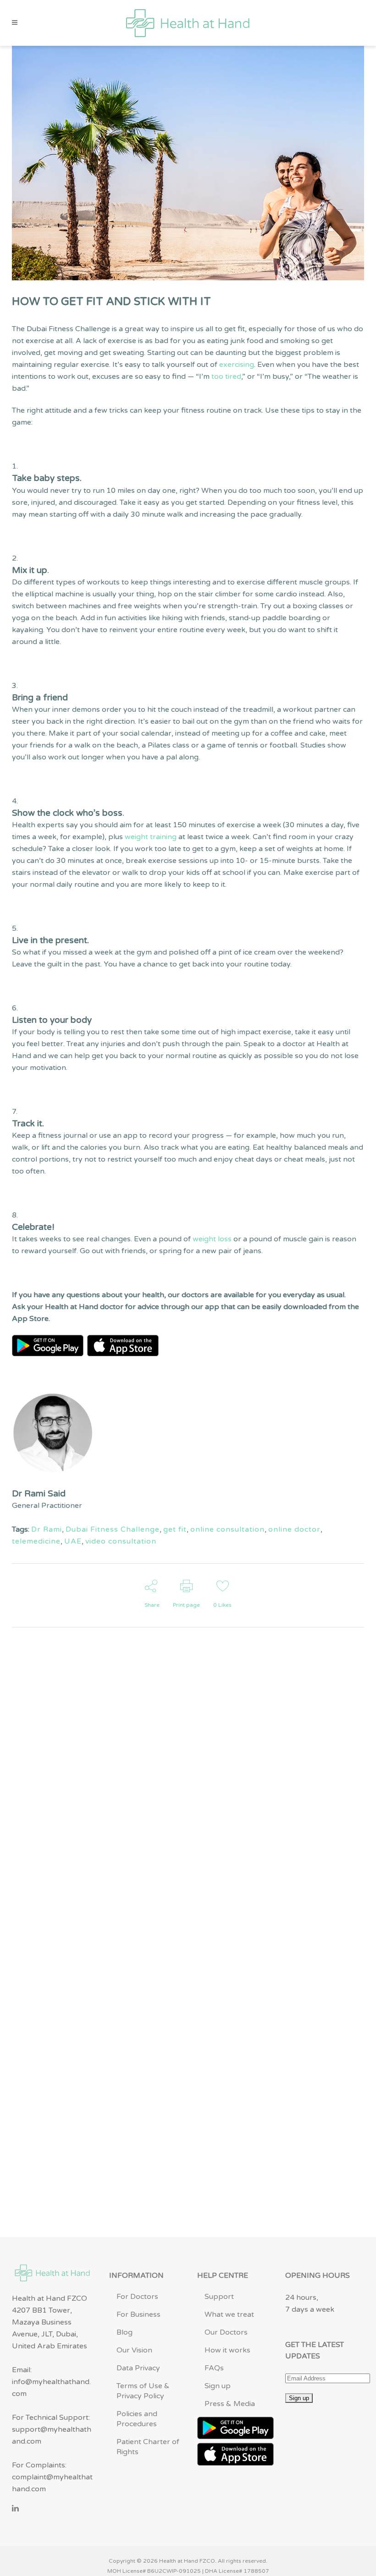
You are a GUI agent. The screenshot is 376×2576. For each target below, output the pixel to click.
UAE (73, 1541)
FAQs (214, 2368)
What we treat (229, 2314)
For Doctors (137, 2297)
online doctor (294, 1529)
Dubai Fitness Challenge (113, 1529)
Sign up (218, 2386)
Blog (124, 2332)
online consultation (227, 1529)
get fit (175, 1529)
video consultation (121, 1541)
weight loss (212, 1239)
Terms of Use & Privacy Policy (143, 2391)
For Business (138, 2314)
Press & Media (230, 2404)
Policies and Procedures (137, 2419)
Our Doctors (226, 2332)
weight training (151, 837)
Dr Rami (47, 1529)
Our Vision (134, 2350)
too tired (226, 377)
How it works (227, 2350)
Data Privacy (138, 2368)
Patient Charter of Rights (148, 2447)
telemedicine (36, 1541)
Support (219, 2297)
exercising (237, 365)
